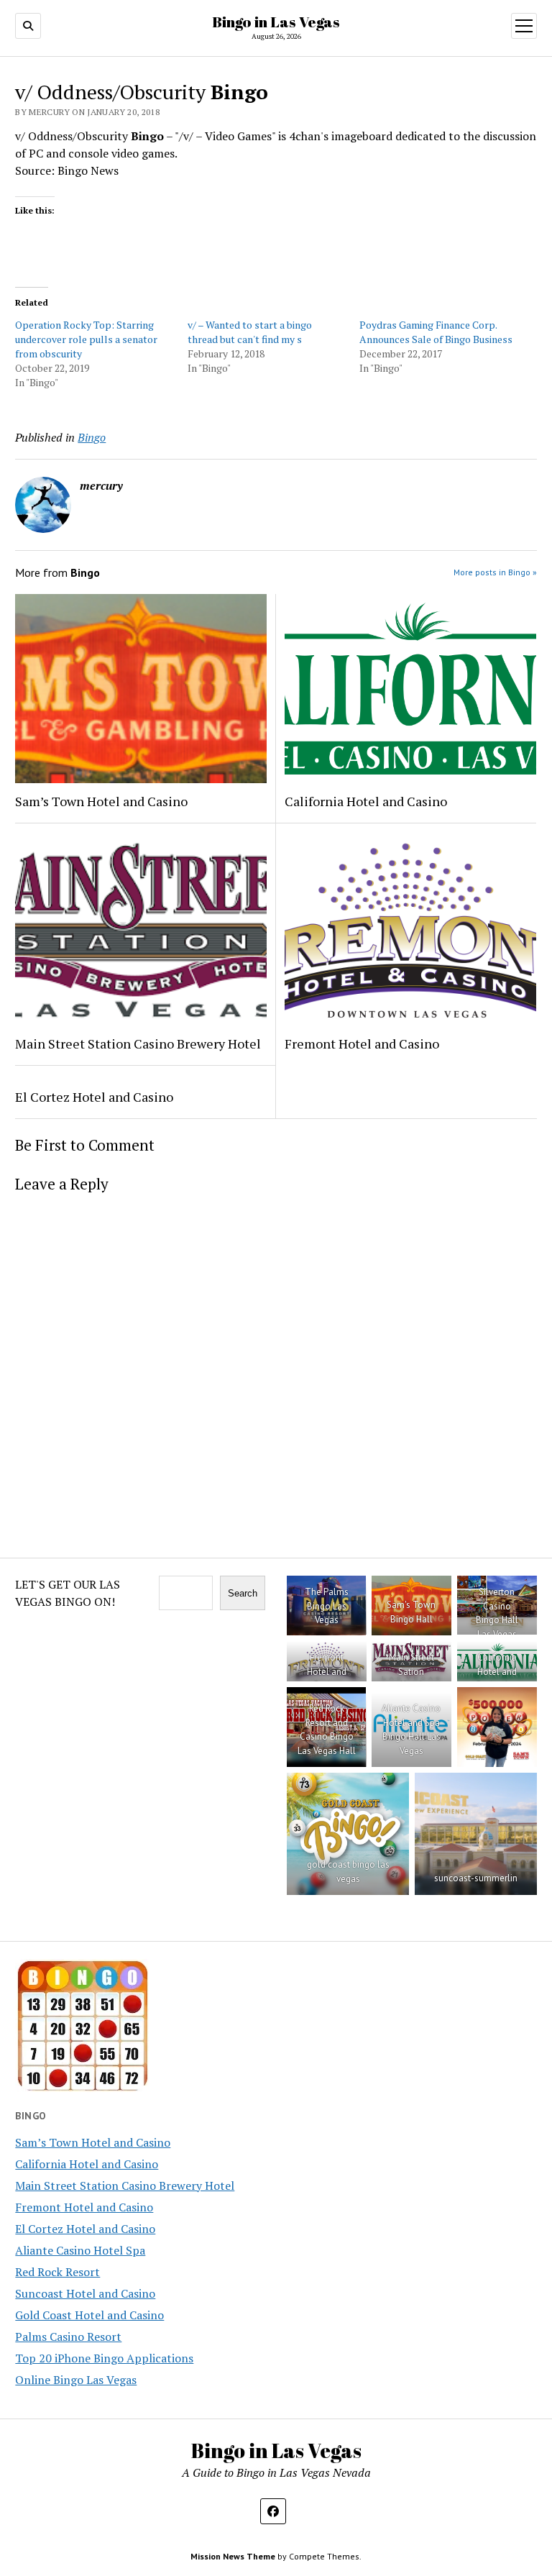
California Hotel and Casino (366, 801)
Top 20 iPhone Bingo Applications (104, 2358)
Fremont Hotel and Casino (362, 1043)
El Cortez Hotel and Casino (94, 1097)
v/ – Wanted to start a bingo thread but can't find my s (250, 332)
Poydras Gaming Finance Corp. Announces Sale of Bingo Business (436, 332)
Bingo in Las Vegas (276, 22)
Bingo (92, 437)
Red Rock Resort (57, 2272)
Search (243, 1593)
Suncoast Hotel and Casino (85, 2293)
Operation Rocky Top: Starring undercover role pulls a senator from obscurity (86, 339)
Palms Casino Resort (68, 2337)
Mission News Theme (233, 2556)
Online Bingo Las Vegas (76, 2380)
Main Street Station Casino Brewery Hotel (138, 1043)
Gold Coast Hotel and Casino (89, 2315)
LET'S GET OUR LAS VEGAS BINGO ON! (68, 1593)
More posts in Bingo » (495, 572)
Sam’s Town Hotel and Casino (101, 801)
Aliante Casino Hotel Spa (80, 2250)
